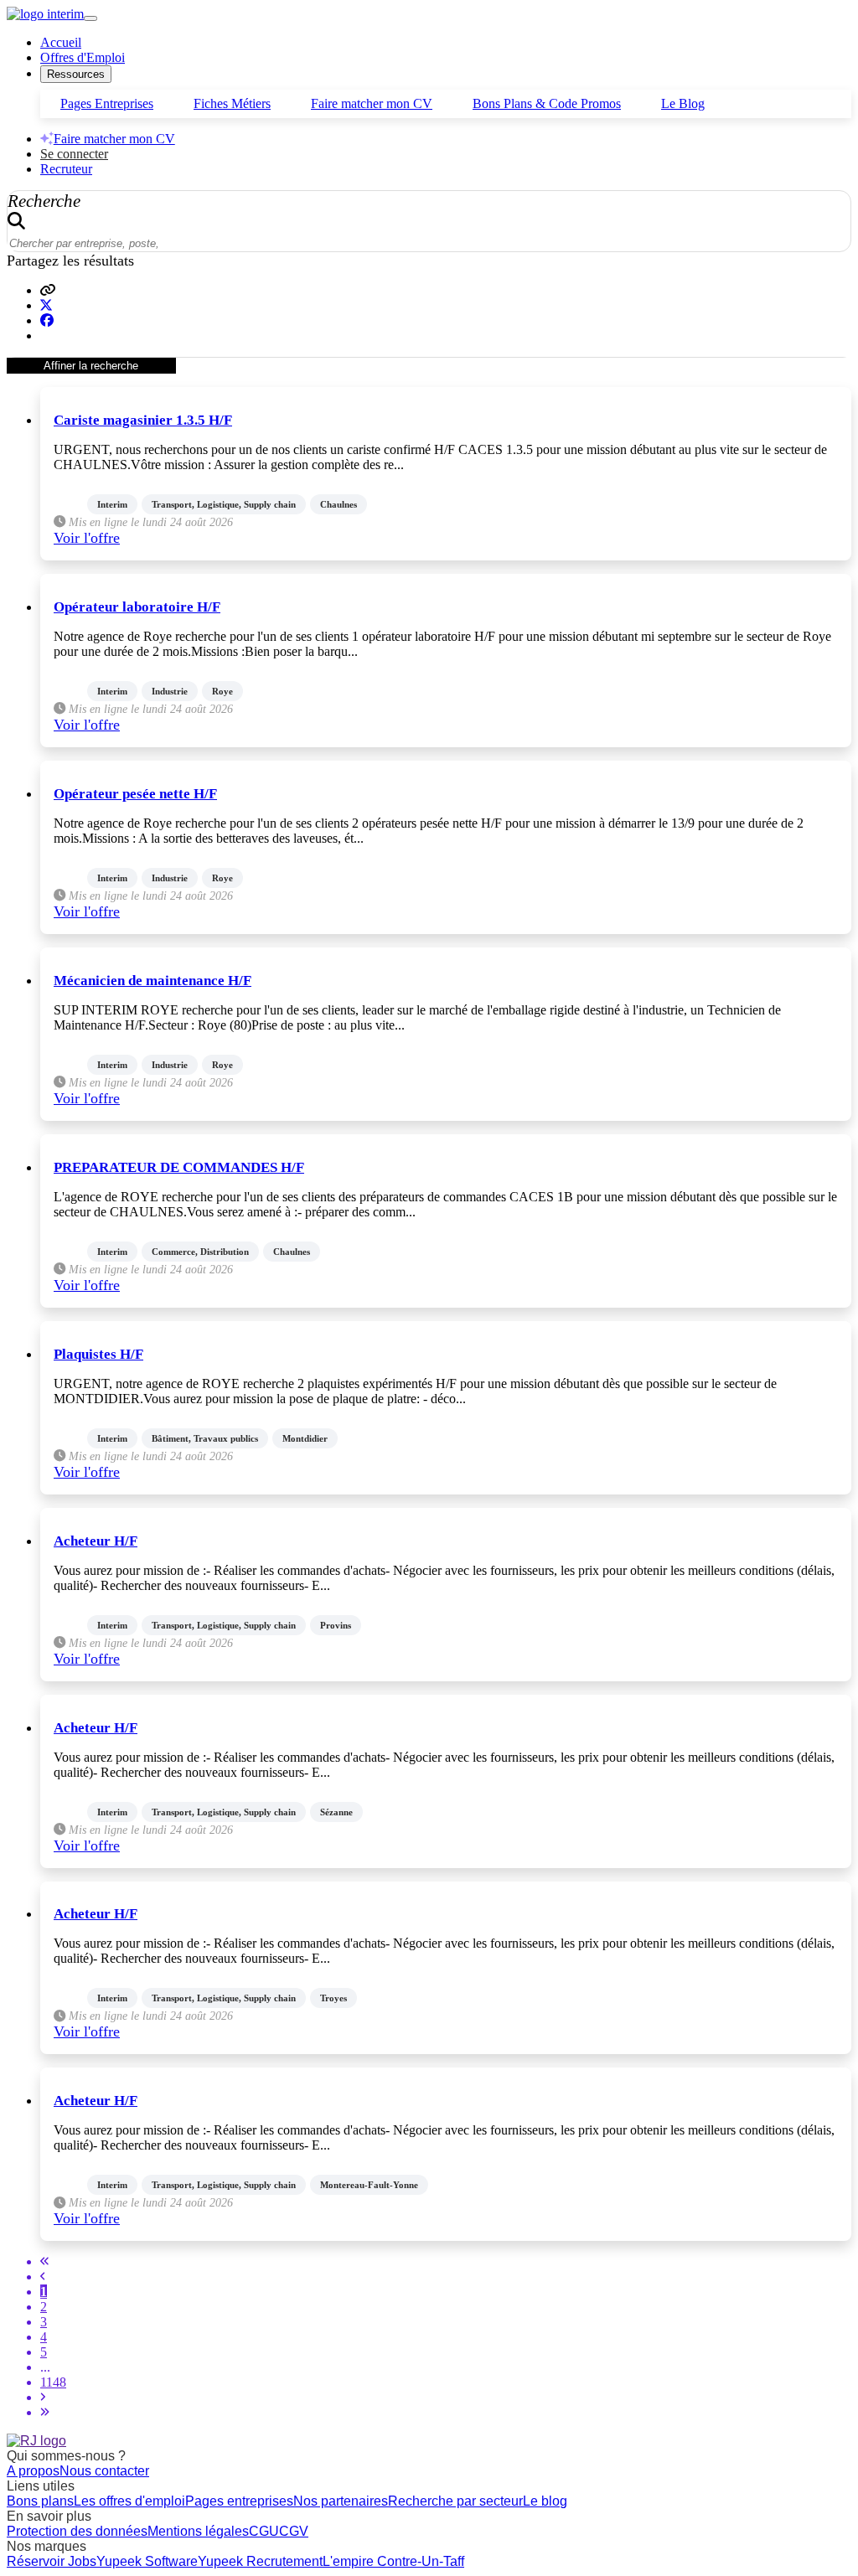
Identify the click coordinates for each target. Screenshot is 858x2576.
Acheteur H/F (96, 1541)
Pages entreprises (239, 2501)
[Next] (43, 2397)
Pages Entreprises (107, 103)
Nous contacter (104, 2471)
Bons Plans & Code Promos (547, 103)
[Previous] (43, 2277)
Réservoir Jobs (52, 2561)
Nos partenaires (341, 2501)
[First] (45, 2261)
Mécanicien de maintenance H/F (152, 981)
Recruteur (66, 169)
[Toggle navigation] (90, 18)
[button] (48, 290)
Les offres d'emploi (129, 2501)
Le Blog (683, 103)
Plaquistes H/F (98, 1354)
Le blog (545, 2501)
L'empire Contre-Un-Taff (393, 2561)
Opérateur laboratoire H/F (137, 607)
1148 (53, 2382)
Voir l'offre (87, 538)
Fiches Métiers (232, 103)
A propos (33, 2471)
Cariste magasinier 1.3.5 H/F (143, 420)
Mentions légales (198, 2531)
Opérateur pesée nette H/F (135, 794)
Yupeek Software (147, 2561)
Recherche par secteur (455, 2501)
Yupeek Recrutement (260, 2561)
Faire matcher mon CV (372, 103)
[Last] (45, 2412)
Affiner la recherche (91, 366)
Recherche (44, 201)
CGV (294, 2531)
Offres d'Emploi (83, 57)
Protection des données (77, 2531)
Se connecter (74, 154)
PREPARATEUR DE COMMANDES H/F (179, 1167)
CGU (264, 2531)
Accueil (61, 42)
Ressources (76, 74)
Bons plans (40, 2501)
